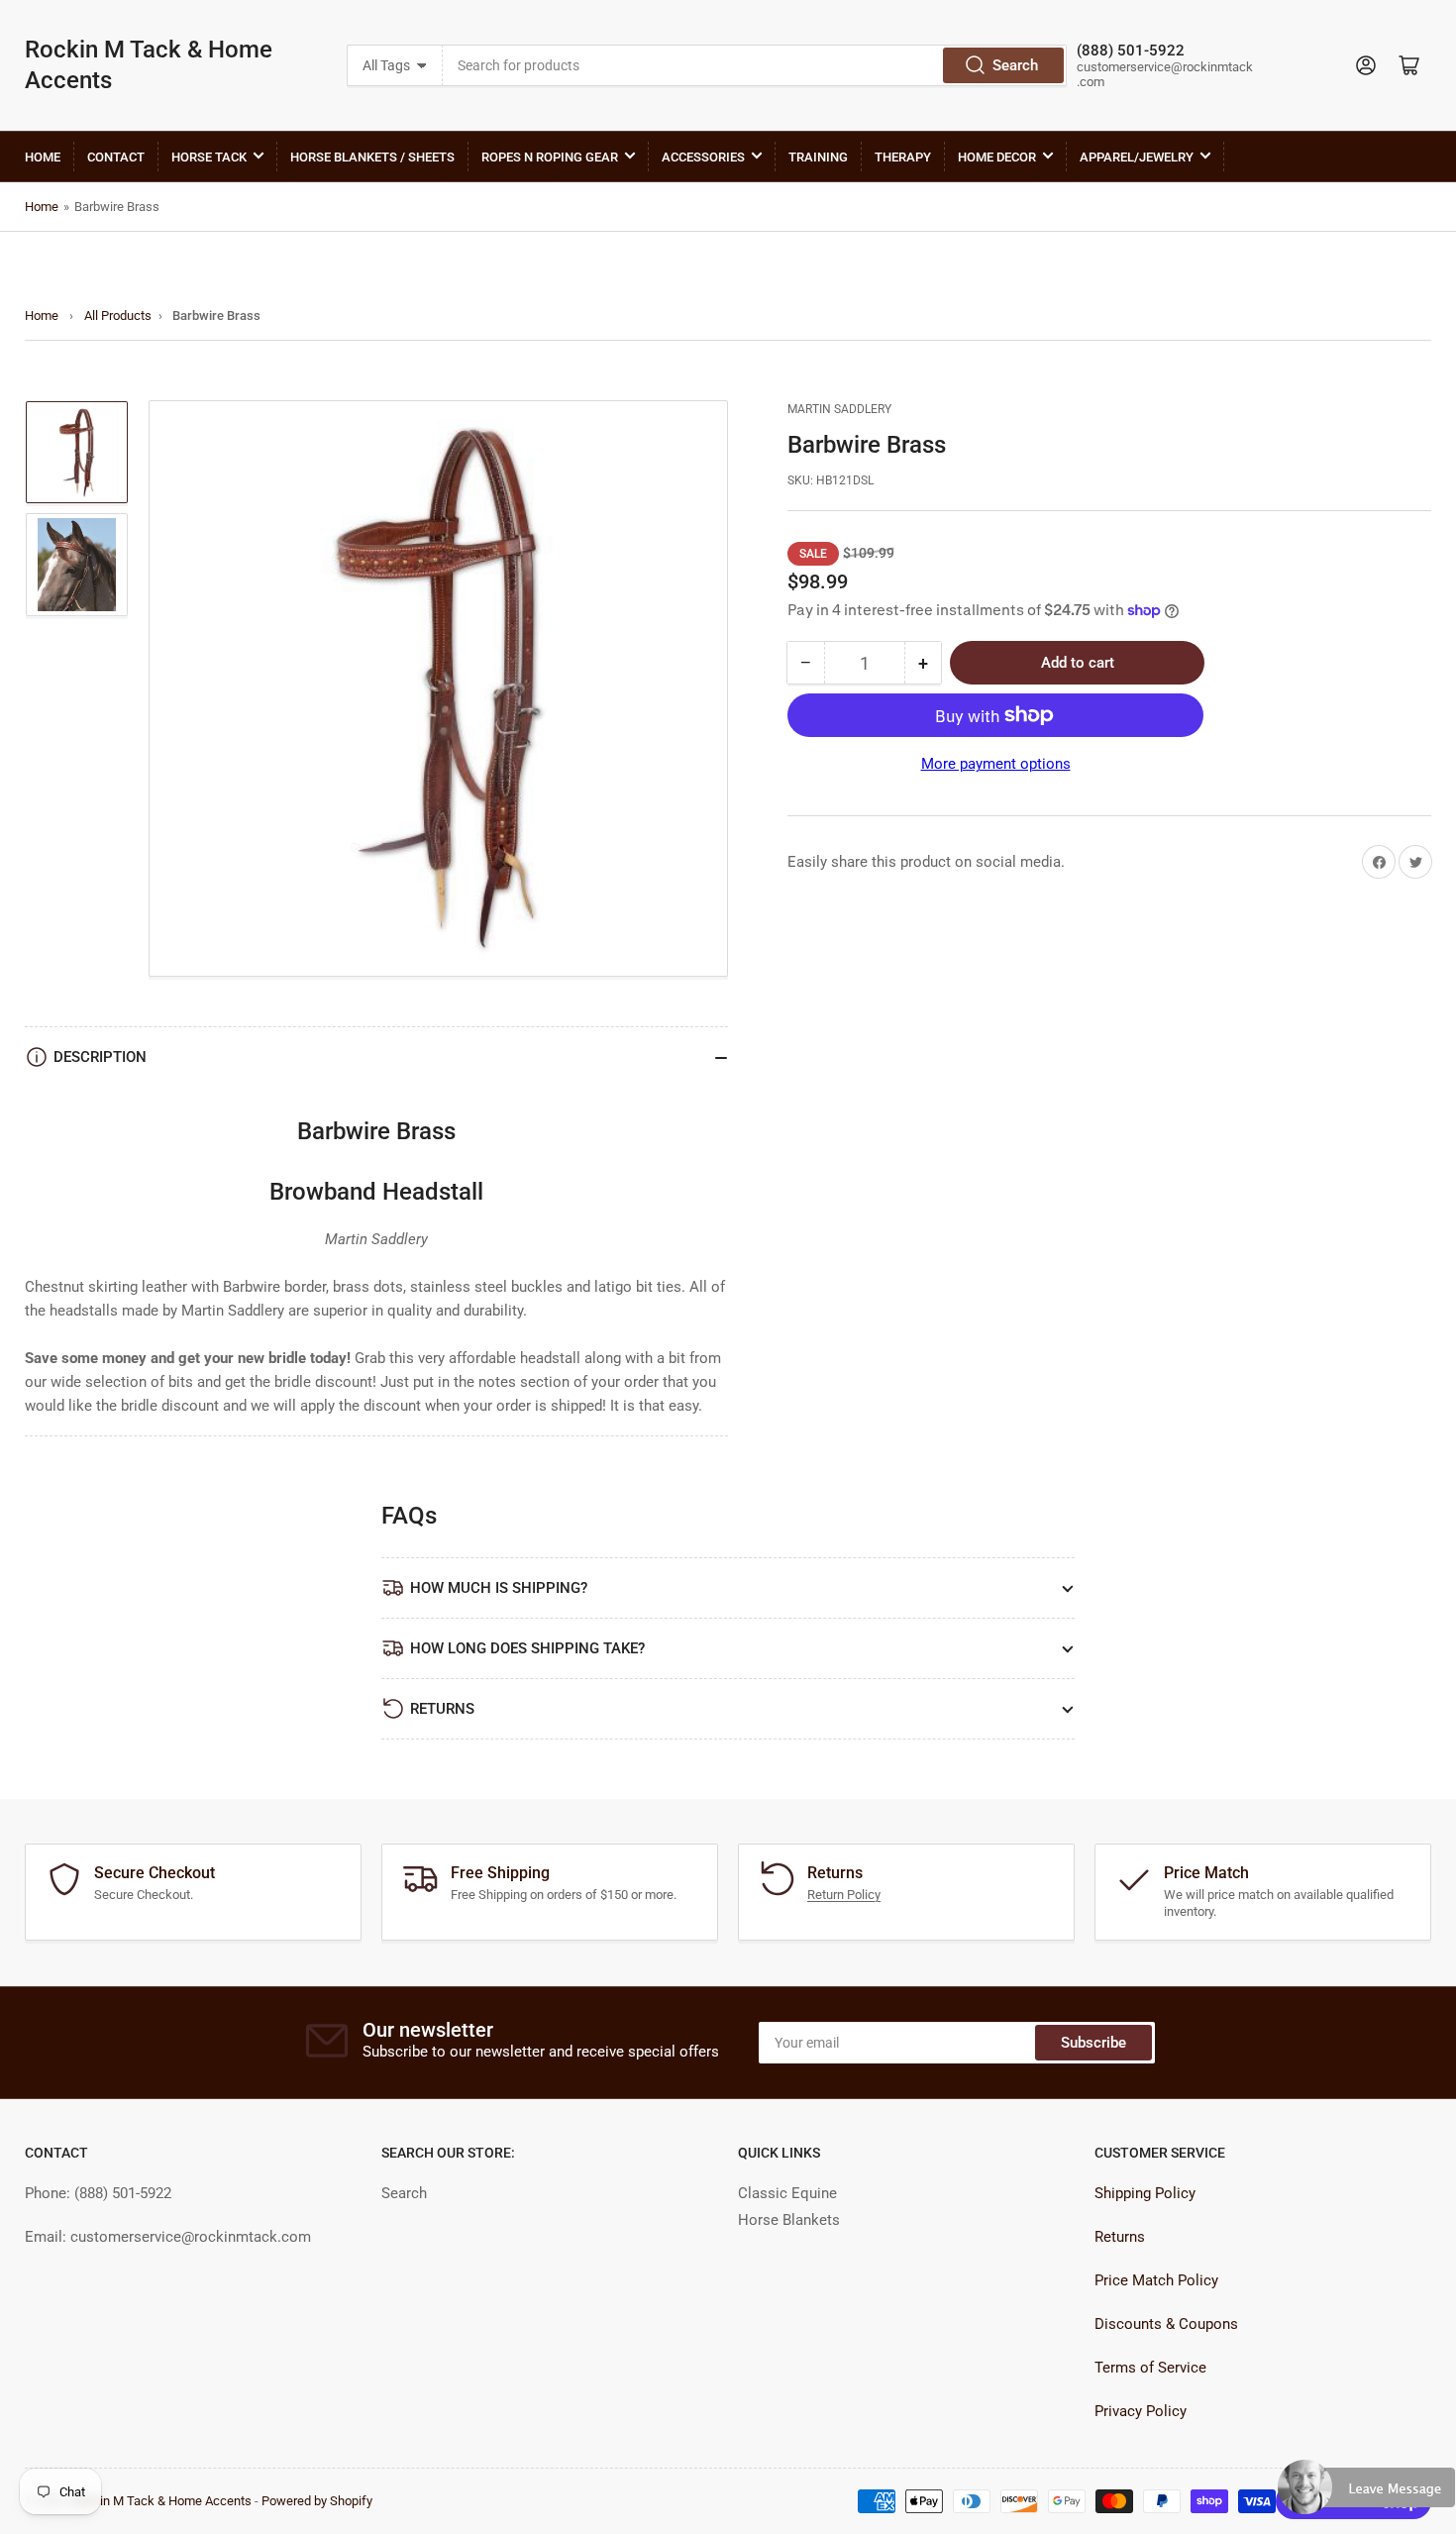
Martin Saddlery (839, 409)
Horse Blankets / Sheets (372, 157)
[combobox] (754, 65)
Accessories (703, 157)
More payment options (996, 764)
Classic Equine (787, 2193)
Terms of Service (1150, 2368)
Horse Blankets (789, 2220)
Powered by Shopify (317, 2501)
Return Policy (844, 1895)
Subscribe (1093, 2043)
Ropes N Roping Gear (550, 157)
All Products (118, 316)
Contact (116, 157)
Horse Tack (209, 157)
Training (818, 157)
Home (43, 157)
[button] (1367, 2495)
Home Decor (997, 157)
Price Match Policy (1156, 2280)
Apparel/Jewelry (1137, 157)
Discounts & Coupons (1166, 2324)
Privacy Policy (1141, 2411)
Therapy (903, 157)
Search (1015, 65)
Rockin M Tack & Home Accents (149, 65)
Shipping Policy (1145, 2193)
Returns (1120, 2237)
